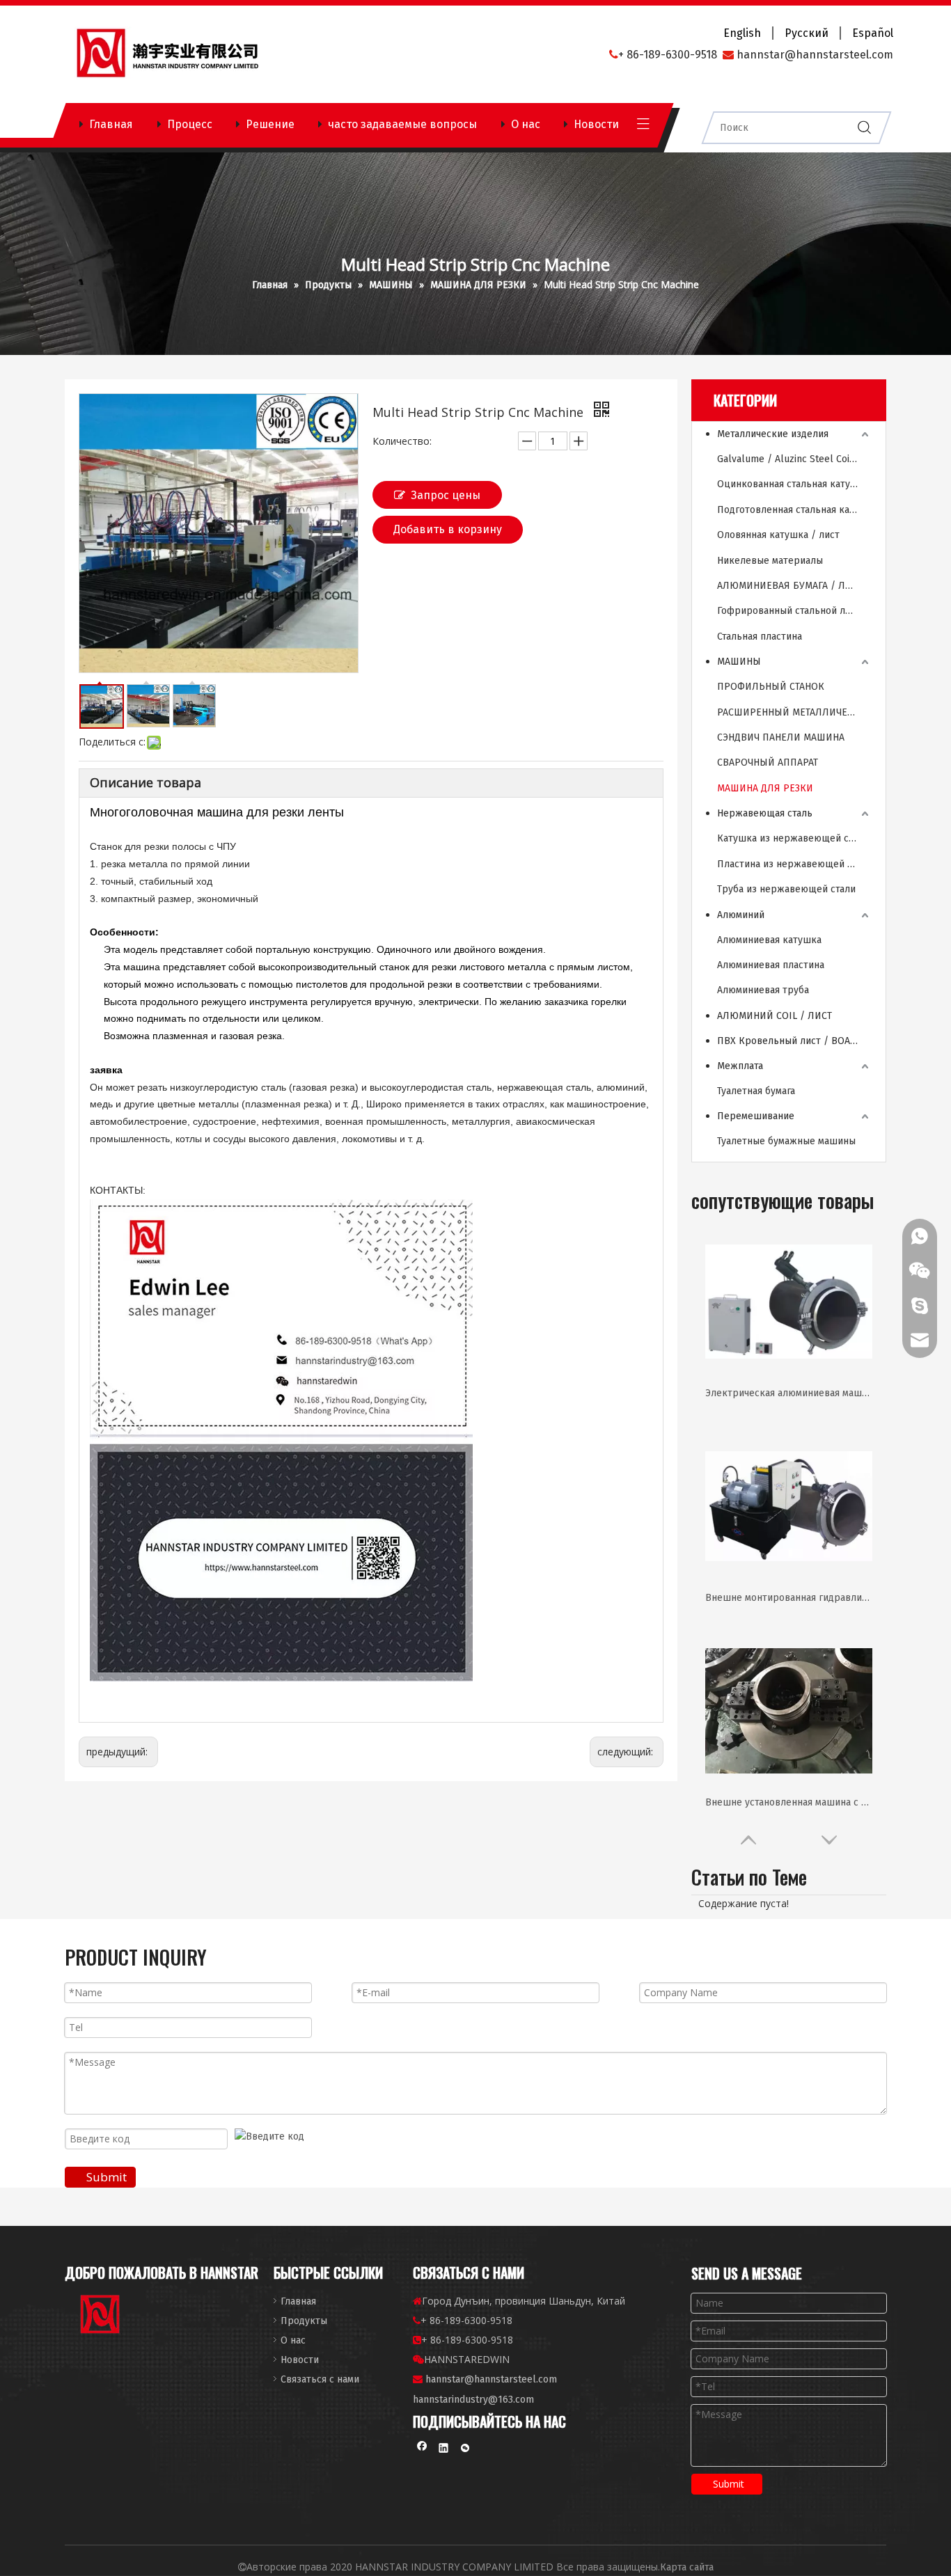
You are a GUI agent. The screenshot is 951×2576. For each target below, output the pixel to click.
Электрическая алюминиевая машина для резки (789, 1393)
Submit (107, 2177)
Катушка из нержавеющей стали (793, 838)
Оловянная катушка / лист (778, 535)
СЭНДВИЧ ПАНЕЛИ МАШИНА (781, 737)
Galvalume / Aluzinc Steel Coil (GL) (794, 459)
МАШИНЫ (739, 662)
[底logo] (101, 2317)
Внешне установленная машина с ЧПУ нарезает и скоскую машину (789, 1802)
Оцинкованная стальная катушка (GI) (794, 484)
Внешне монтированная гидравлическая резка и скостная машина (789, 1598)
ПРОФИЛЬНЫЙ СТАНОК (771, 687)
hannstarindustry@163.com (473, 2400)
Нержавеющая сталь (765, 813)
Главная (111, 124)
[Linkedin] (444, 2450)
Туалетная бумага (756, 1091)
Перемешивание (756, 1116)
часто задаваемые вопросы (402, 124)
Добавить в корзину (448, 529)
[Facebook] (422, 2450)
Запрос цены (446, 495)
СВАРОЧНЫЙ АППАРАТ (768, 762)
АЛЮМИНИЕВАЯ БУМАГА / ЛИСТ (790, 586)
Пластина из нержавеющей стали (794, 864)
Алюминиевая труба (763, 990)
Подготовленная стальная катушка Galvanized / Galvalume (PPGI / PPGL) (794, 510)
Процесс (190, 124)
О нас (526, 124)
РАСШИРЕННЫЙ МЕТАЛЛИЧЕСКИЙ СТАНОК (794, 712)
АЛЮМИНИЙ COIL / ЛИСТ (775, 1016)
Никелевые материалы (770, 561)
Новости (596, 124)
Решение (270, 124)
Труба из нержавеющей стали (786, 889)
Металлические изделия (773, 434)
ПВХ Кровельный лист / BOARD (790, 1041)
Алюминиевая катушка (769, 940)
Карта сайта (687, 2567)
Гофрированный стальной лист (789, 611)
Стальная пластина (760, 637)
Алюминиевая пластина (771, 965)
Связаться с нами (320, 2379)
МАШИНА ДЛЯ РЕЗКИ (765, 788)
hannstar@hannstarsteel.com (491, 2379)
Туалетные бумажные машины (786, 1141)
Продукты (304, 2321)
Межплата (740, 1066)
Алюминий (741, 915)
